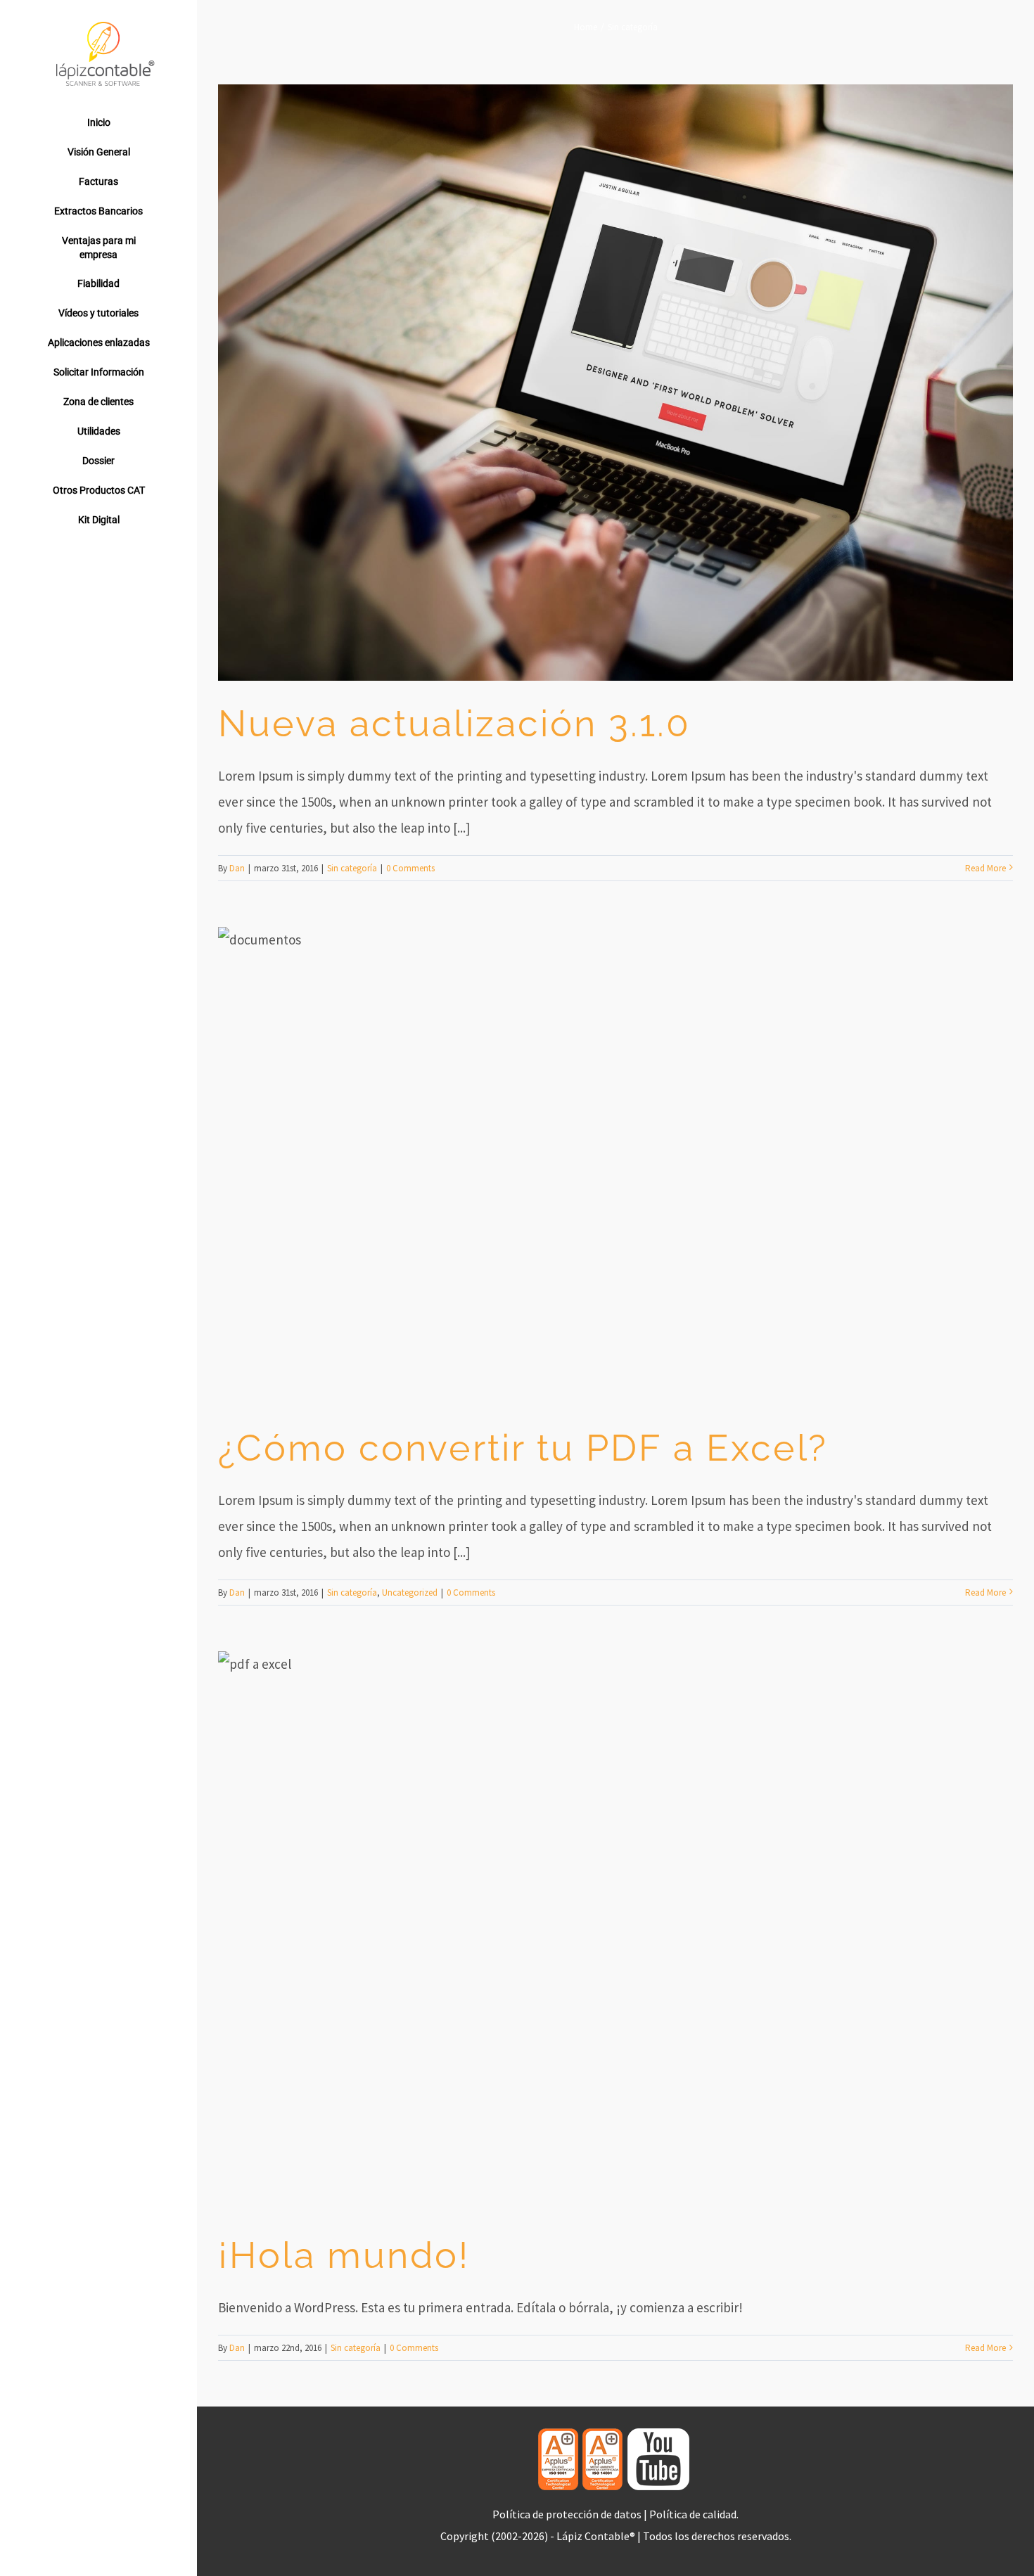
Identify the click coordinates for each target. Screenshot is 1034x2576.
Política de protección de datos (567, 2514)
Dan (237, 868)
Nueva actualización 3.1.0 (454, 723)
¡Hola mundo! (344, 2255)
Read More (985, 868)
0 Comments (410, 868)
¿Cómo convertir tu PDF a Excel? (523, 1448)
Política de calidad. (694, 2514)
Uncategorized (410, 1593)
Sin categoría (352, 868)
